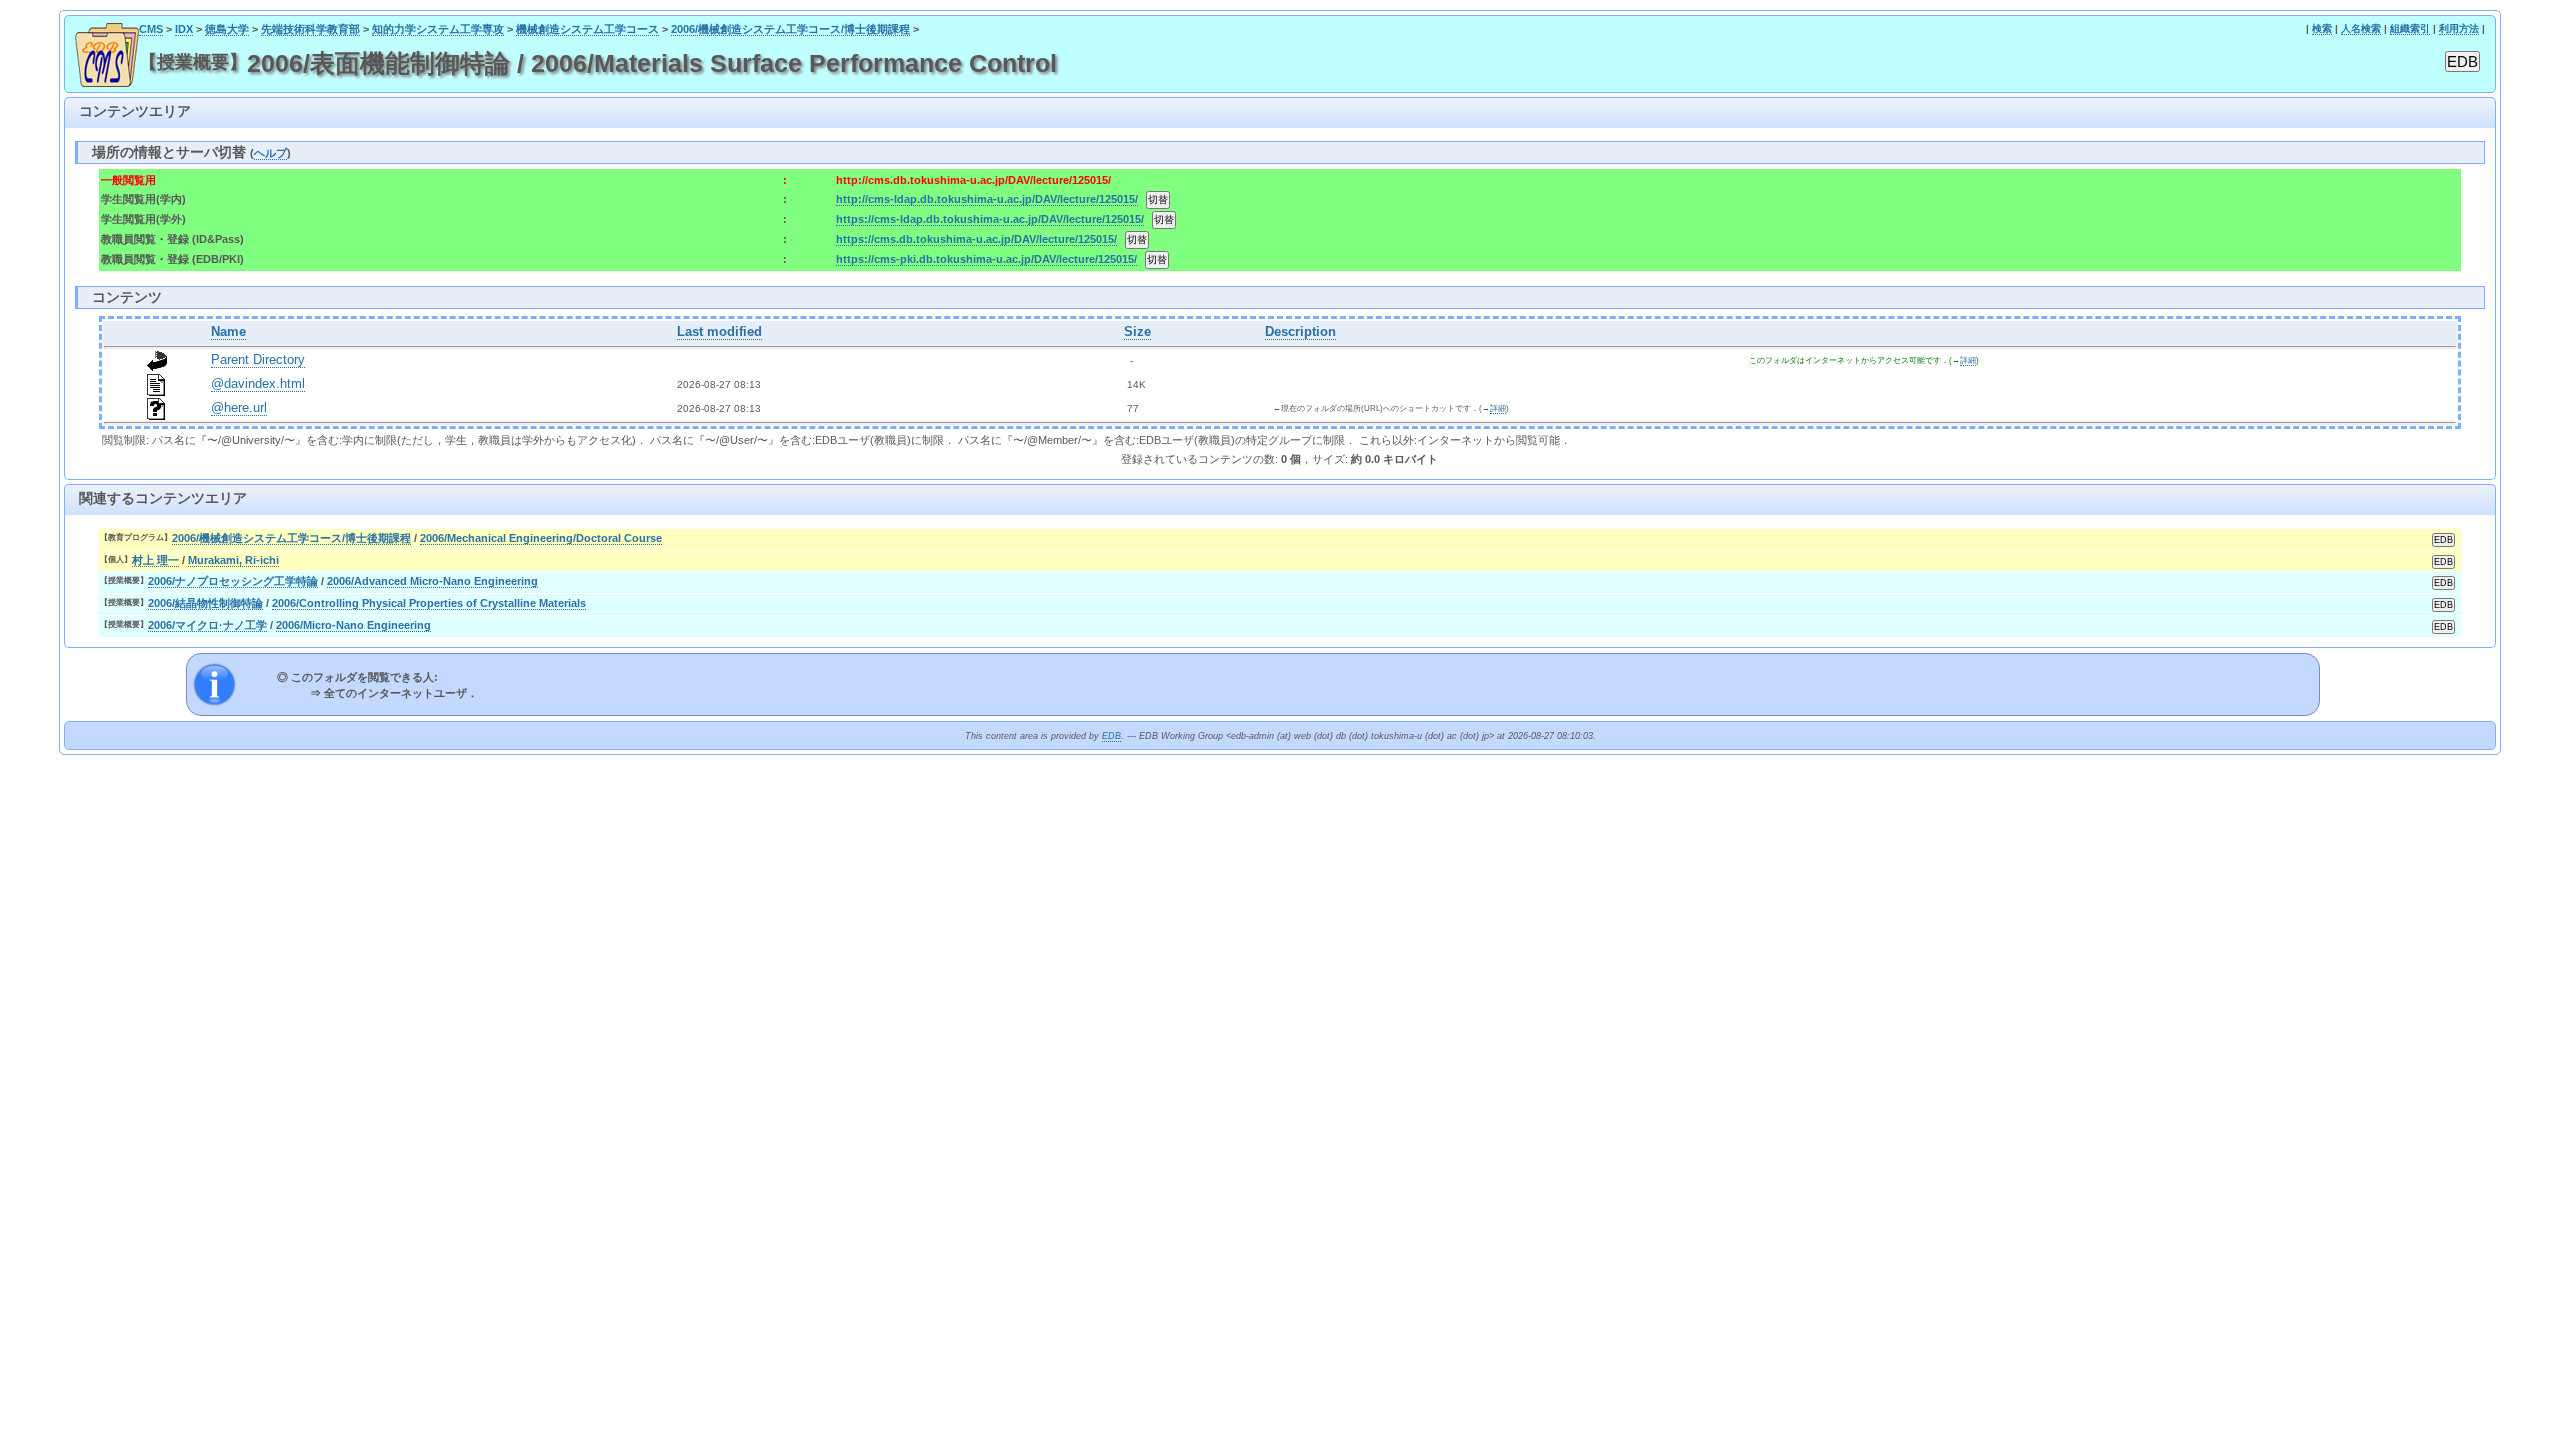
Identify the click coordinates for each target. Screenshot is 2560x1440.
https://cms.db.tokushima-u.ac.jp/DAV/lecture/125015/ (976, 239)
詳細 (1968, 360)
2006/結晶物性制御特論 (205, 603)
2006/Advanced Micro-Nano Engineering (432, 581)
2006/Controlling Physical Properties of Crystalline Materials (429, 603)
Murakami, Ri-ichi (233, 560)
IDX (184, 29)
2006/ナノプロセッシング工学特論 (233, 581)
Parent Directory (258, 360)
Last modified (719, 332)
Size (1137, 332)
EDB (1111, 736)
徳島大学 (227, 29)
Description (1300, 332)
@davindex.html (258, 384)
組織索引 (2410, 28)
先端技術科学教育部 (310, 29)
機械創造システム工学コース (587, 29)
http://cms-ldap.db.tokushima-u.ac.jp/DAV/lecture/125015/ (987, 199)
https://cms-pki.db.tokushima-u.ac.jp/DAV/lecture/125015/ (986, 259)
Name (228, 332)
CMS (151, 29)
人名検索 (2361, 28)
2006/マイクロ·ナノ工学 (207, 625)
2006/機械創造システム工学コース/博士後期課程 (790, 29)
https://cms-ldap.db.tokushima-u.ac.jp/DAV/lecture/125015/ (990, 219)
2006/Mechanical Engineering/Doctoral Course (541, 538)
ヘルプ (270, 153)
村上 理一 (155, 560)
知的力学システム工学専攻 (438, 29)
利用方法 (2459, 28)
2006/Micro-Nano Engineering (353, 625)
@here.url (239, 408)
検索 (2322, 28)
